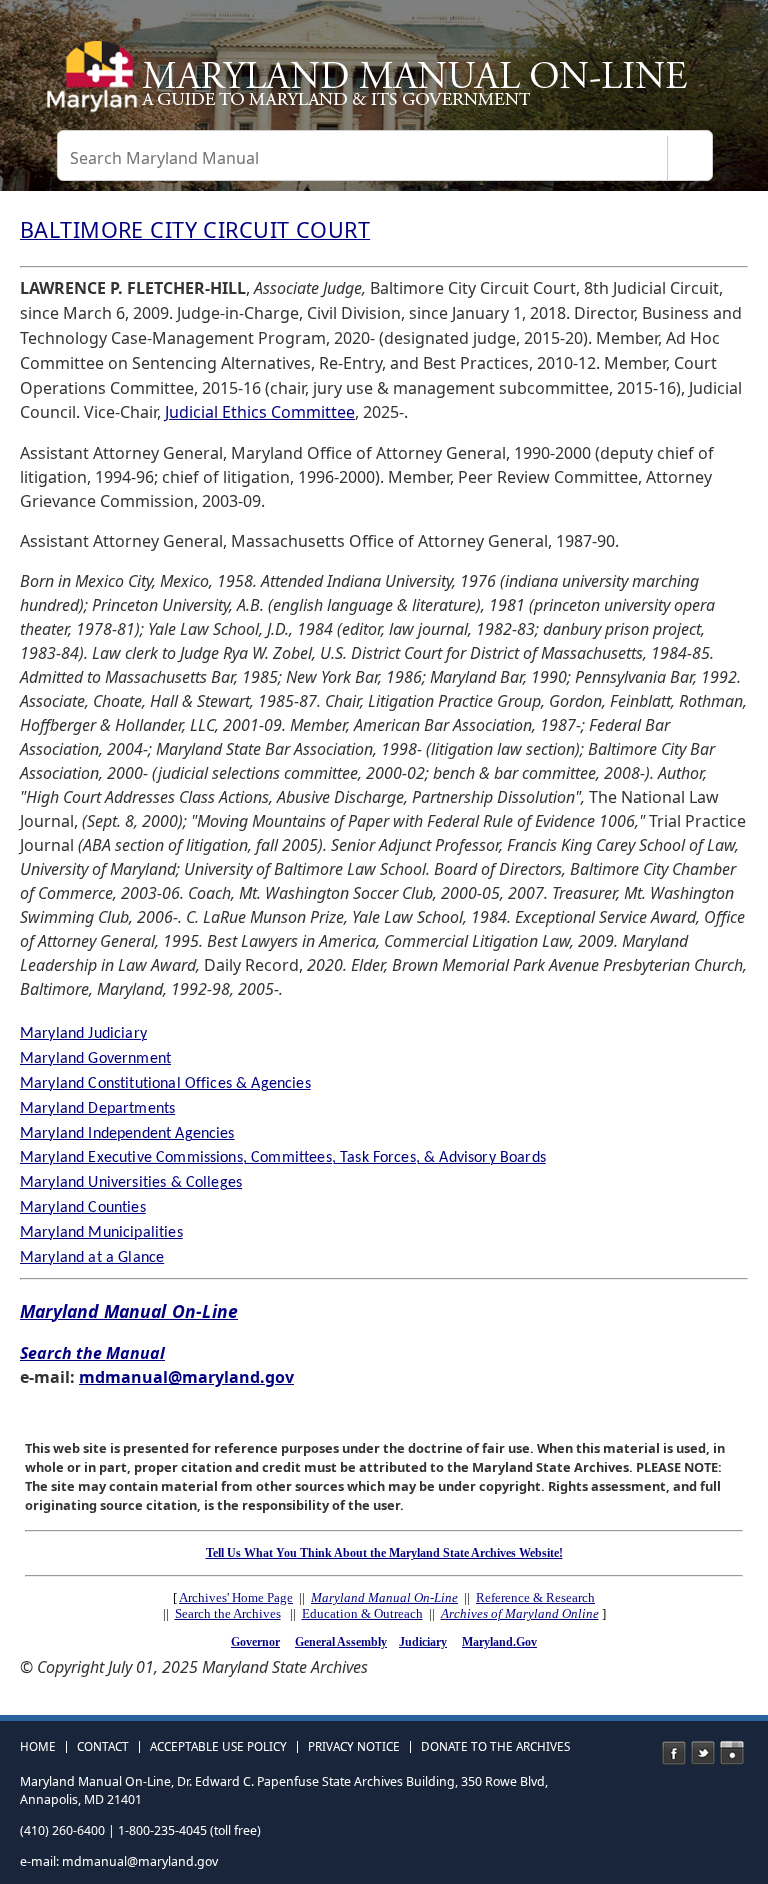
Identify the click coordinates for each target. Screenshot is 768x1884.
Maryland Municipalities (101, 1233)
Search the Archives (228, 1613)
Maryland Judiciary (83, 1034)
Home (38, 1747)
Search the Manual (92, 1353)
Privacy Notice (354, 1747)
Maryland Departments (97, 1109)
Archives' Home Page (236, 1597)
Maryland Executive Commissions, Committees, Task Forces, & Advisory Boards (283, 1158)
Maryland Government (95, 1059)
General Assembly (341, 1642)
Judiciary (423, 1642)
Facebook (674, 1753)
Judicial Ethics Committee (260, 412)
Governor (255, 1642)
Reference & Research (535, 1597)
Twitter (703, 1753)
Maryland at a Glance (92, 1258)
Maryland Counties (83, 1208)
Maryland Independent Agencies (127, 1134)
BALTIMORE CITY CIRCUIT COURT (195, 229)
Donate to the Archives (495, 1747)
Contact (103, 1747)
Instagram (732, 1753)
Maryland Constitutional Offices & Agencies (165, 1084)
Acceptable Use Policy (218, 1747)
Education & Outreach (362, 1613)
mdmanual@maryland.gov (186, 1377)
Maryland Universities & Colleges (131, 1183)
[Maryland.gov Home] (89, 85)
